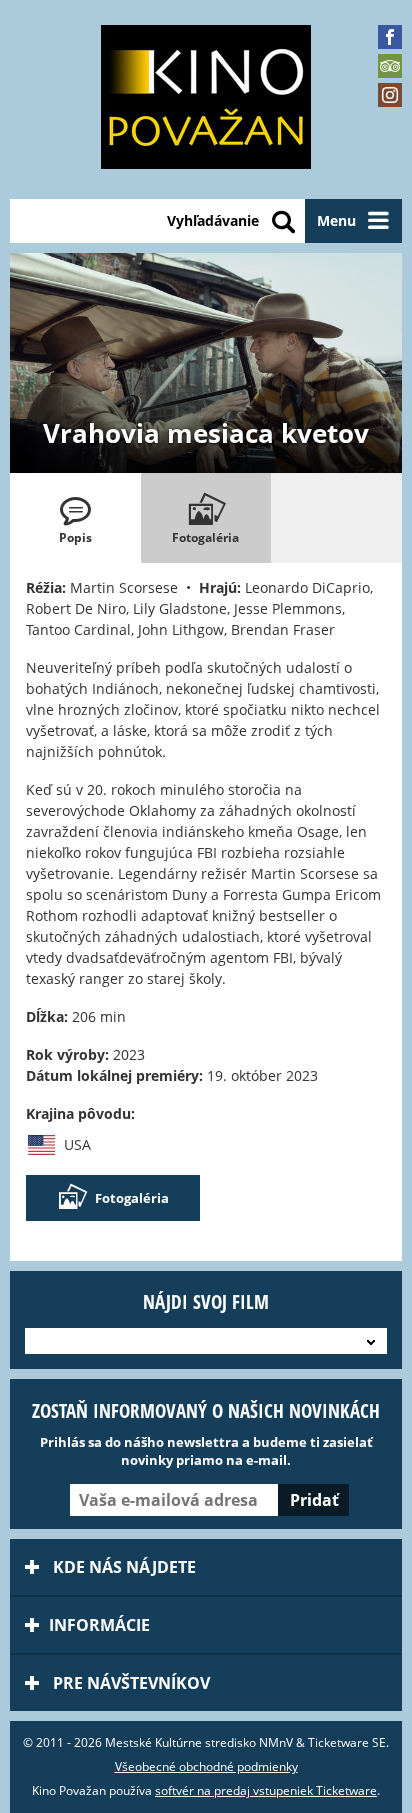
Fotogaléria (132, 1198)
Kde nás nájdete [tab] (122, 1567)
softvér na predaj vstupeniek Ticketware (266, 1790)
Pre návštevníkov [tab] (129, 1683)
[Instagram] (390, 95)
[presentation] (75, 518)
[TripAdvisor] (390, 66)
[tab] (75, 518)
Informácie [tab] (99, 1625)
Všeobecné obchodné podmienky (206, 1766)
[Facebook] (390, 37)
